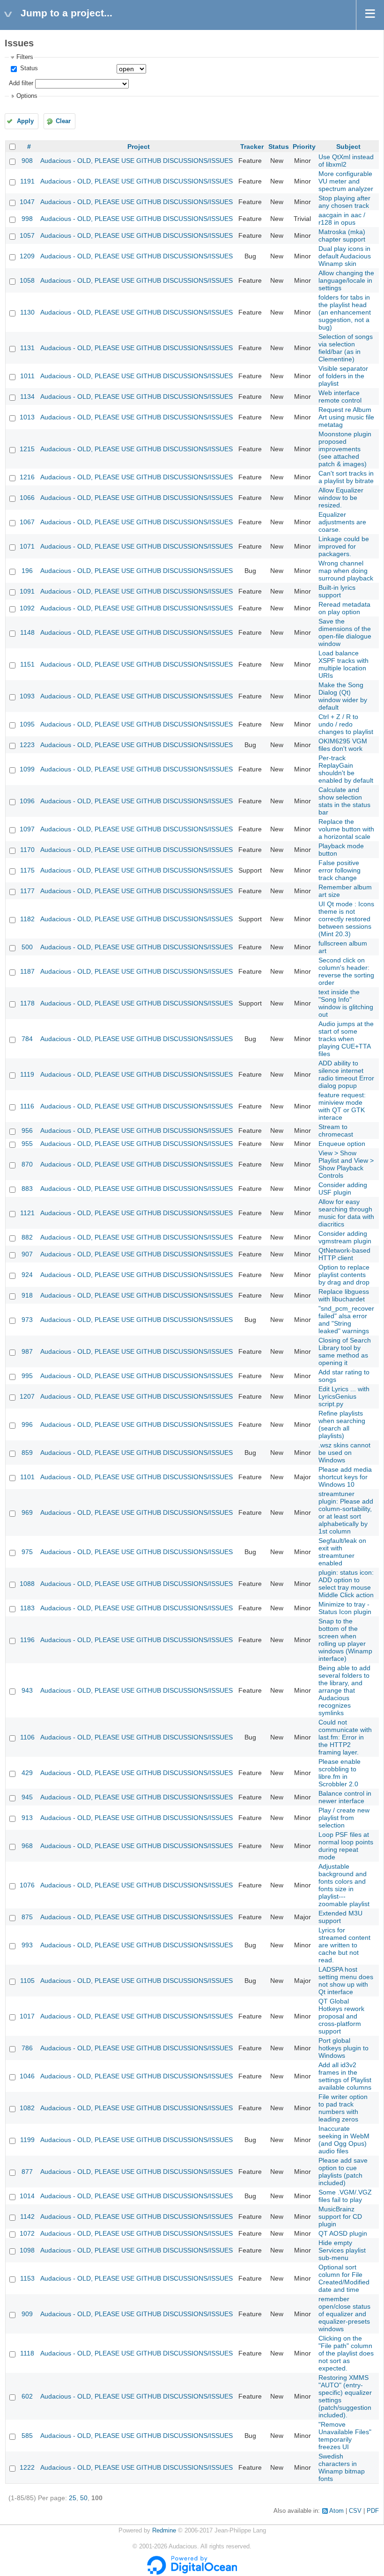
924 (27, 1275)
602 (27, 2396)
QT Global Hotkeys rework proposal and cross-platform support (341, 2016)
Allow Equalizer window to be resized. (341, 498)
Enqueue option (342, 1144)
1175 (27, 870)
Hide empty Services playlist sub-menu (342, 2250)
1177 (27, 891)
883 (27, 1189)
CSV (355, 2511)
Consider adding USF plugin (343, 1189)
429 (27, 1773)
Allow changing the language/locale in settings (346, 280)
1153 (27, 2278)
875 (27, 1917)
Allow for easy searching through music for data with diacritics (346, 1213)
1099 (27, 769)
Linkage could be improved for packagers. (344, 546)
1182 (27, 919)
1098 (27, 2250)
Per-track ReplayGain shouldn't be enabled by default (346, 769)
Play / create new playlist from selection (344, 1818)
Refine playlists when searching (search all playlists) (342, 1424)
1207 (27, 1396)
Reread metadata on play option (344, 608)
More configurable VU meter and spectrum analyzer (346, 181)
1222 (27, 2467)
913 (27, 1818)
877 (27, 2172)
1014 (27, 2196)
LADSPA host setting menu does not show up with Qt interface (346, 1981)
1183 (27, 1608)
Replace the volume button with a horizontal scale (346, 829)
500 (27, 947)
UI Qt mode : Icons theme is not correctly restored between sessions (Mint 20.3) (346, 919)
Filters (25, 57)
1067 (27, 522)
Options (27, 96)
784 (27, 1039)
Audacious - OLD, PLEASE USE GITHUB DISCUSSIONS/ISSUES (137, 161)
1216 (27, 477)
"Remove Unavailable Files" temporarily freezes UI (345, 2436)
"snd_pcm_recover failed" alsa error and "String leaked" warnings (346, 1320)
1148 (27, 632)
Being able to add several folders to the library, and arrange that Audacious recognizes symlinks (344, 1690)
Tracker (252, 147)
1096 (27, 801)
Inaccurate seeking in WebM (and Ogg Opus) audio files (344, 2140)
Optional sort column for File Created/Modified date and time (344, 2278)
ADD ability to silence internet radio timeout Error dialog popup (346, 1074)
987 (27, 1351)
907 (27, 1254)
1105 (27, 1981)
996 (27, 1424)
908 (27, 161)
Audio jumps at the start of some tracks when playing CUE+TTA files (346, 1039)
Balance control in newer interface (345, 1797)
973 (27, 1320)
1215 (27, 449)
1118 (27, 2353)
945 (27, 1797)
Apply (25, 121)
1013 (27, 417)
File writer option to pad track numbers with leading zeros (343, 2108)
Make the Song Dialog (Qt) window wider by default (343, 696)
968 (27, 1846)
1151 (27, 664)
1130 (27, 312)
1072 (27, 2233)
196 (27, 571)
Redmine (164, 2531)
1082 (27, 2108)
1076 (27, 1885)
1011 (27, 376)
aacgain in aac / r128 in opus (342, 219)
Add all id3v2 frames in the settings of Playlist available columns (345, 2076)
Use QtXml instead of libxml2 (346, 161)
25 (73, 2498)
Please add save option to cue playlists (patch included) (343, 2172)
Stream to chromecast (336, 1130)
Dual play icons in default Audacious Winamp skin (345, 256)
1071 (27, 546)
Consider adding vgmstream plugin (345, 1237)
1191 (27, 181)
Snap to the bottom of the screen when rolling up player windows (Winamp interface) (345, 1640)
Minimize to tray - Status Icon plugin (345, 1608)
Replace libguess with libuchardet (344, 1295)
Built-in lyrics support (337, 591)
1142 (27, 2216)
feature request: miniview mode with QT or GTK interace (342, 1106)
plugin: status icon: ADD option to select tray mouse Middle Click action (346, 1584)
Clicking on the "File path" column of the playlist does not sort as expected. (346, 2353)
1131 (27, 348)
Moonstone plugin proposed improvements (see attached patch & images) (345, 449)
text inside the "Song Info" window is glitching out (346, 1003)
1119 (27, 1074)
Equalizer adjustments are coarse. (342, 522)
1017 (27, 2016)
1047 (27, 202)
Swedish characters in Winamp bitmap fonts (342, 2467)
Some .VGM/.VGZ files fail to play (345, 2196)
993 (27, 1945)
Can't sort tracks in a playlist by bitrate (346, 477)
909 (27, 2314)
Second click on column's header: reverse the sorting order (346, 971)
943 (27, 1690)
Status (28, 68)
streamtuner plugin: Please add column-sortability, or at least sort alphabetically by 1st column (346, 1512)
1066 (27, 498)
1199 (27, 2140)
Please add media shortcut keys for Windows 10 (345, 1477)
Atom (336, 2511)
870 (27, 1164)
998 (27, 219)
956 (27, 1130)
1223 (27, 745)
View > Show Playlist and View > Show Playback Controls (346, 1164)
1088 (27, 1584)
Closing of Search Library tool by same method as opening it (345, 1351)
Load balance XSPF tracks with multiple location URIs (343, 664)
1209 (27, 256)
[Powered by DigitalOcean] (192, 2573)
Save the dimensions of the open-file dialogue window (345, 632)
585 (27, 2436)
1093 (27, 696)
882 (27, 1237)
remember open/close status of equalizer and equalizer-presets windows (344, 2314)
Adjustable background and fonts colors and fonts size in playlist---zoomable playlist (344, 1885)
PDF (373, 2511)
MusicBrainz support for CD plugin (340, 2216)
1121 (27, 1213)
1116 (27, 1106)
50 (84, 2498)
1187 (27, 971)
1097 (27, 829)
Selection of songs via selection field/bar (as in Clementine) (346, 348)
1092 (27, 608)
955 (27, 1144)
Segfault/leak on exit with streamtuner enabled (342, 1552)
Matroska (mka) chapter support (342, 235)
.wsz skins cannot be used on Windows (344, 1453)
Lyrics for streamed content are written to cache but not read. (344, 1945)
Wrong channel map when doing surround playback (346, 571)
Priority (304, 147)
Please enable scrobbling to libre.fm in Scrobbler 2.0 (340, 1773)
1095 (27, 724)
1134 (27, 396)
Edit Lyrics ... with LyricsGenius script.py (344, 1396)
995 (27, 1376)
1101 (27, 1477)
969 (27, 1512)
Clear (63, 121)
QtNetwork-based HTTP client (344, 1254)
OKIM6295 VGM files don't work (343, 745)
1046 (27, 2076)
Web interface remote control (340, 396)
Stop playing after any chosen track (344, 202)
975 (27, 1552)
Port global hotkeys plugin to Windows (343, 2048)
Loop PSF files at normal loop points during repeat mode (346, 1846)
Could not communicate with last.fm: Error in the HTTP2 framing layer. (345, 1737)
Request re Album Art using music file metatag (346, 417)
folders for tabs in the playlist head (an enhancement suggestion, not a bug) (345, 312)
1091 (27, 591)
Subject (348, 147)
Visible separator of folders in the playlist (343, 376)
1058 (27, 280)
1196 (27, 1640)
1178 (27, 1003)
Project (139, 147)
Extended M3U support (340, 1917)
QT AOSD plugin (343, 2233)
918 (27, 1295)
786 (27, 2048)
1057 (27, 235)
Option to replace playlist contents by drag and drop (344, 1275)
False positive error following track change (340, 870)
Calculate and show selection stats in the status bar (344, 801)
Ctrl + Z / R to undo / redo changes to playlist (346, 724)
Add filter (21, 83)
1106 (27, 1737)
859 (27, 1453)
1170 (27, 850)
